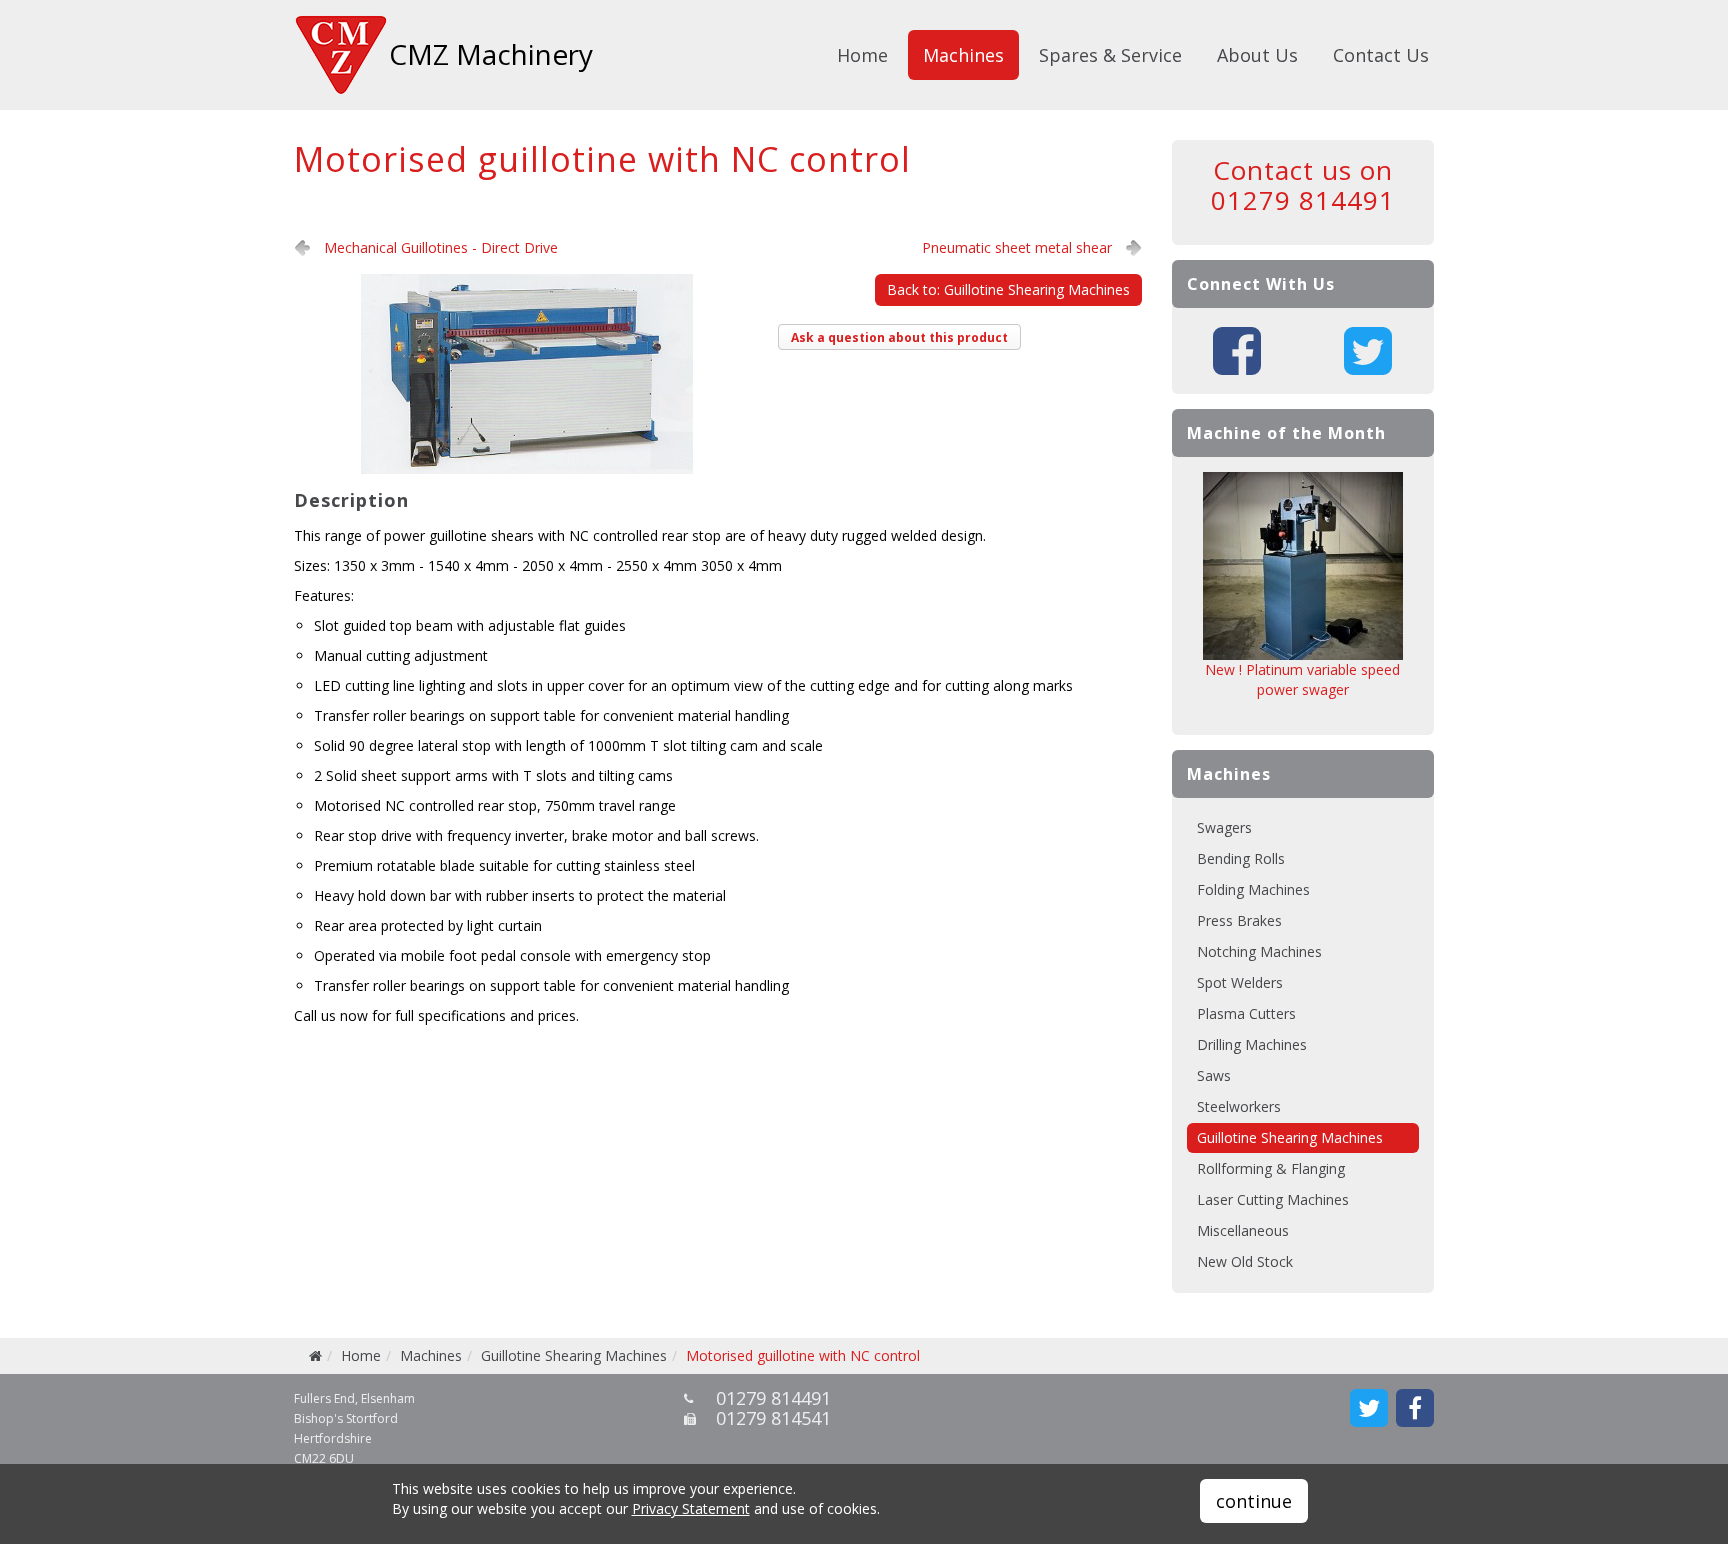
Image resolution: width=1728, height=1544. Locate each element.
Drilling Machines (1252, 1044)
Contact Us (1381, 55)
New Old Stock (1245, 1261)
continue (1254, 1501)
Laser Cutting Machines (1273, 1199)
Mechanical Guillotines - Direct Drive (441, 247)
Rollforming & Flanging (1271, 1168)
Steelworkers (1239, 1106)
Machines (963, 55)
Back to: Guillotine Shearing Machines (1008, 289)
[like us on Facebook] (1415, 1408)
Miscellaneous (1243, 1230)
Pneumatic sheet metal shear (1017, 247)
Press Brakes (1239, 920)
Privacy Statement (691, 1508)
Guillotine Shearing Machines (1290, 1137)
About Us (1257, 55)
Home (862, 55)
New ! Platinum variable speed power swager (1302, 679)
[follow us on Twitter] (1369, 1408)
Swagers (1224, 827)
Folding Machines (1253, 889)
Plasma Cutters (1246, 1013)
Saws (1214, 1075)
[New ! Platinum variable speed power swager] (1303, 566)
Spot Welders (1240, 982)
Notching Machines (1259, 951)
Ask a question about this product (899, 337)
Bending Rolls (1241, 858)
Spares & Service (1110, 55)
